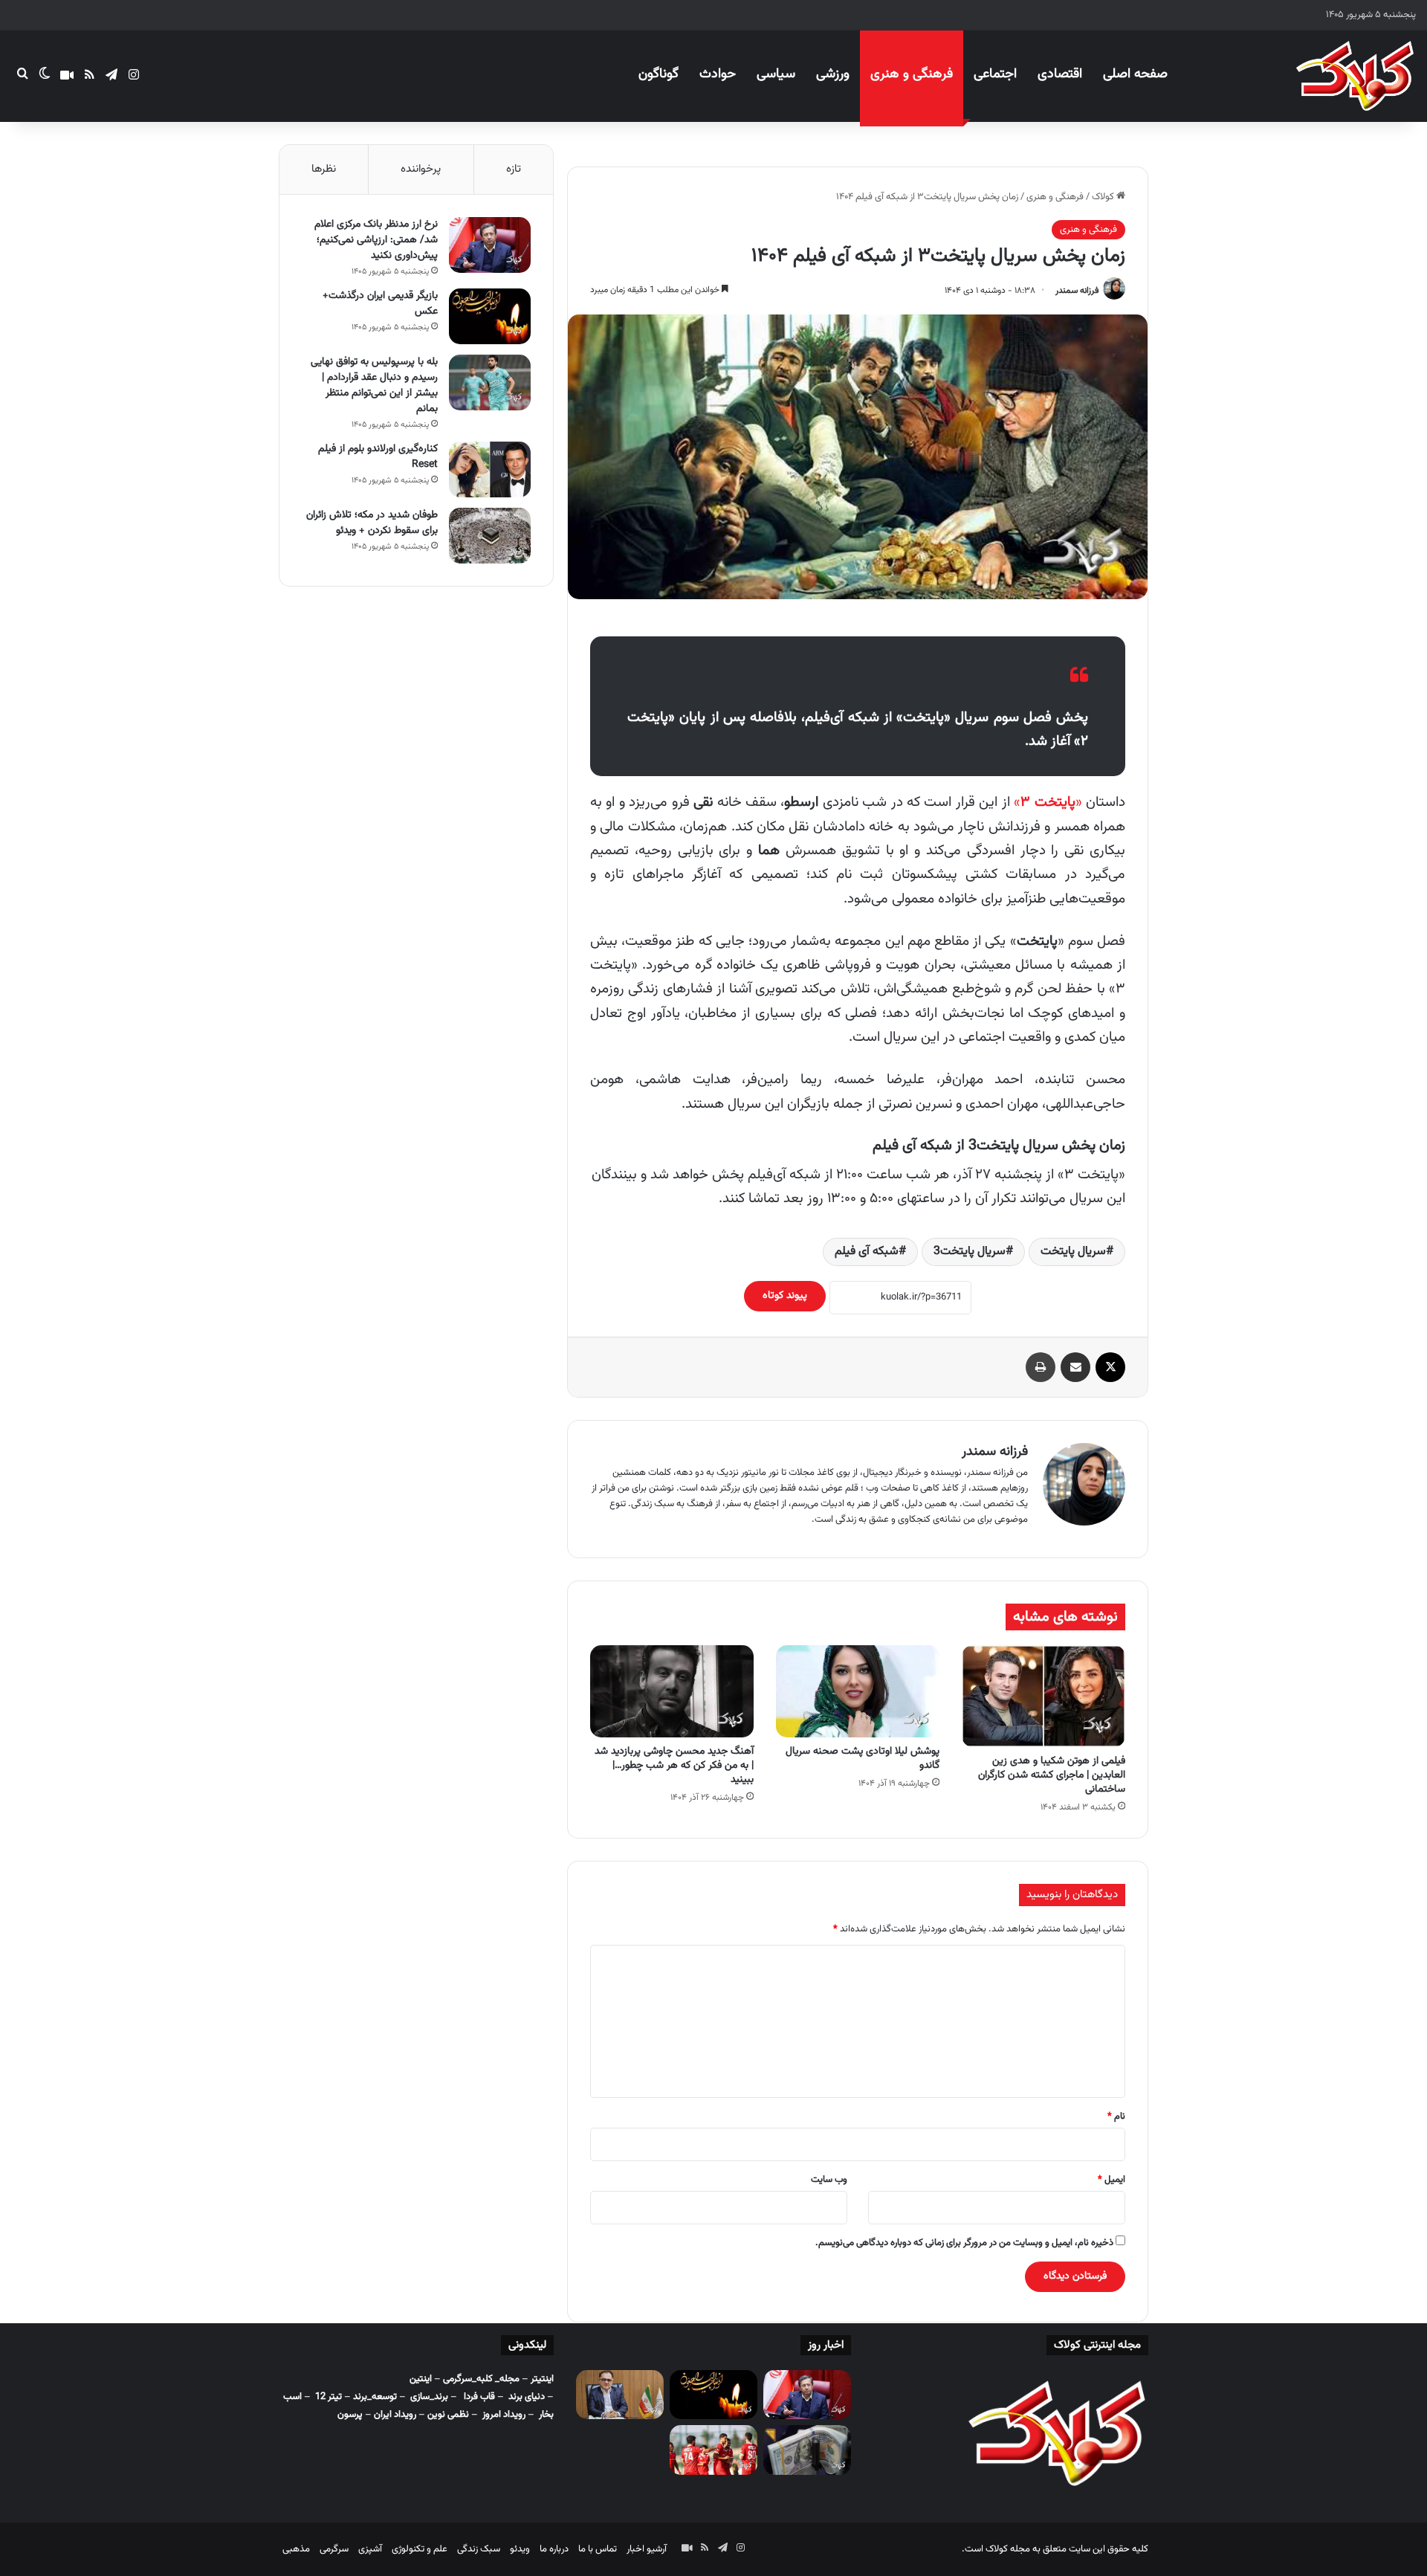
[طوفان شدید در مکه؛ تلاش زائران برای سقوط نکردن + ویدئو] (490, 536)
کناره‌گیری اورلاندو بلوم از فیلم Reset (378, 457)
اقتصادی (1060, 74)
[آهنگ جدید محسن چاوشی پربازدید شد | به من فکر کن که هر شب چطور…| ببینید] (672, 1691)
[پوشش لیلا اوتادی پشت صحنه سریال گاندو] (858, 1691)
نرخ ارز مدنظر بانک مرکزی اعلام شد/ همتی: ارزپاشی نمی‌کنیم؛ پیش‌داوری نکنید (376, 240)
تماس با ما (598, 2549)
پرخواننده (421, 169)
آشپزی (370, 2549)
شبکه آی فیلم (867, 1252)
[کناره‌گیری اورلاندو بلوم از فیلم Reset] (490, 469)
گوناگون (659, 74)
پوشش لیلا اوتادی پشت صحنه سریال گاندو (863, 1759)
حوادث (718, 74)
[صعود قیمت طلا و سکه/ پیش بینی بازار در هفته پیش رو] (620, 2395)
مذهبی (296, 2549)
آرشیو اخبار (647, 2549)
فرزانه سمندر (1077, 291)
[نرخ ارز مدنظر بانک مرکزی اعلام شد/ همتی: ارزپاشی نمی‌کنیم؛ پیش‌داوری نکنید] (490, 245)
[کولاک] (1355, 76)
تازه (514, 169)
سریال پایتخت (1073, 1252)
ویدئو (520, 2549)
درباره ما (554, 2549)
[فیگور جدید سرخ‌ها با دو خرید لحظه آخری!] (713, 2450)
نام (1116, 2117)
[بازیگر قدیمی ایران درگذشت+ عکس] (490, 316)
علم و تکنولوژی (420, 2549)
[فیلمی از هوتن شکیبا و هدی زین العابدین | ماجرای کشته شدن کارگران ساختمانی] (1043, 1696)
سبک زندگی (479, 2549)
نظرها (324, 169)
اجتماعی (995, 74)
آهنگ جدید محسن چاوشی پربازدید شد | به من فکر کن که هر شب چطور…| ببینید (674, 1766)
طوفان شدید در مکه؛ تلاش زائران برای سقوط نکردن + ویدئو (372, 523)
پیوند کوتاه (785, 1296)
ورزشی (833, 74)
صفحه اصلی (1135, 74)
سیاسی (776, 74)
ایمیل (1111, 2180)
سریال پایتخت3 (970, 1252)
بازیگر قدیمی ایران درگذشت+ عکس (380, 304)
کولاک (1104, 197)
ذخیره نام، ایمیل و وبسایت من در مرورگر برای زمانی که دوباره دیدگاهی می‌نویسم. (964, 2243)
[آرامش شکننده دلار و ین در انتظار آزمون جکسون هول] (807, 2450)
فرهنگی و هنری (912, 74)
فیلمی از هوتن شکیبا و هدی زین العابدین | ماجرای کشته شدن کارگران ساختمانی (1052, 1775)
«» (1048, 803)
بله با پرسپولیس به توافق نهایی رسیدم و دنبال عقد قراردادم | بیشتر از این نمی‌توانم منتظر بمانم (374, 385)
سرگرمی (334, 2549)
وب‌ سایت (829, 2180)
